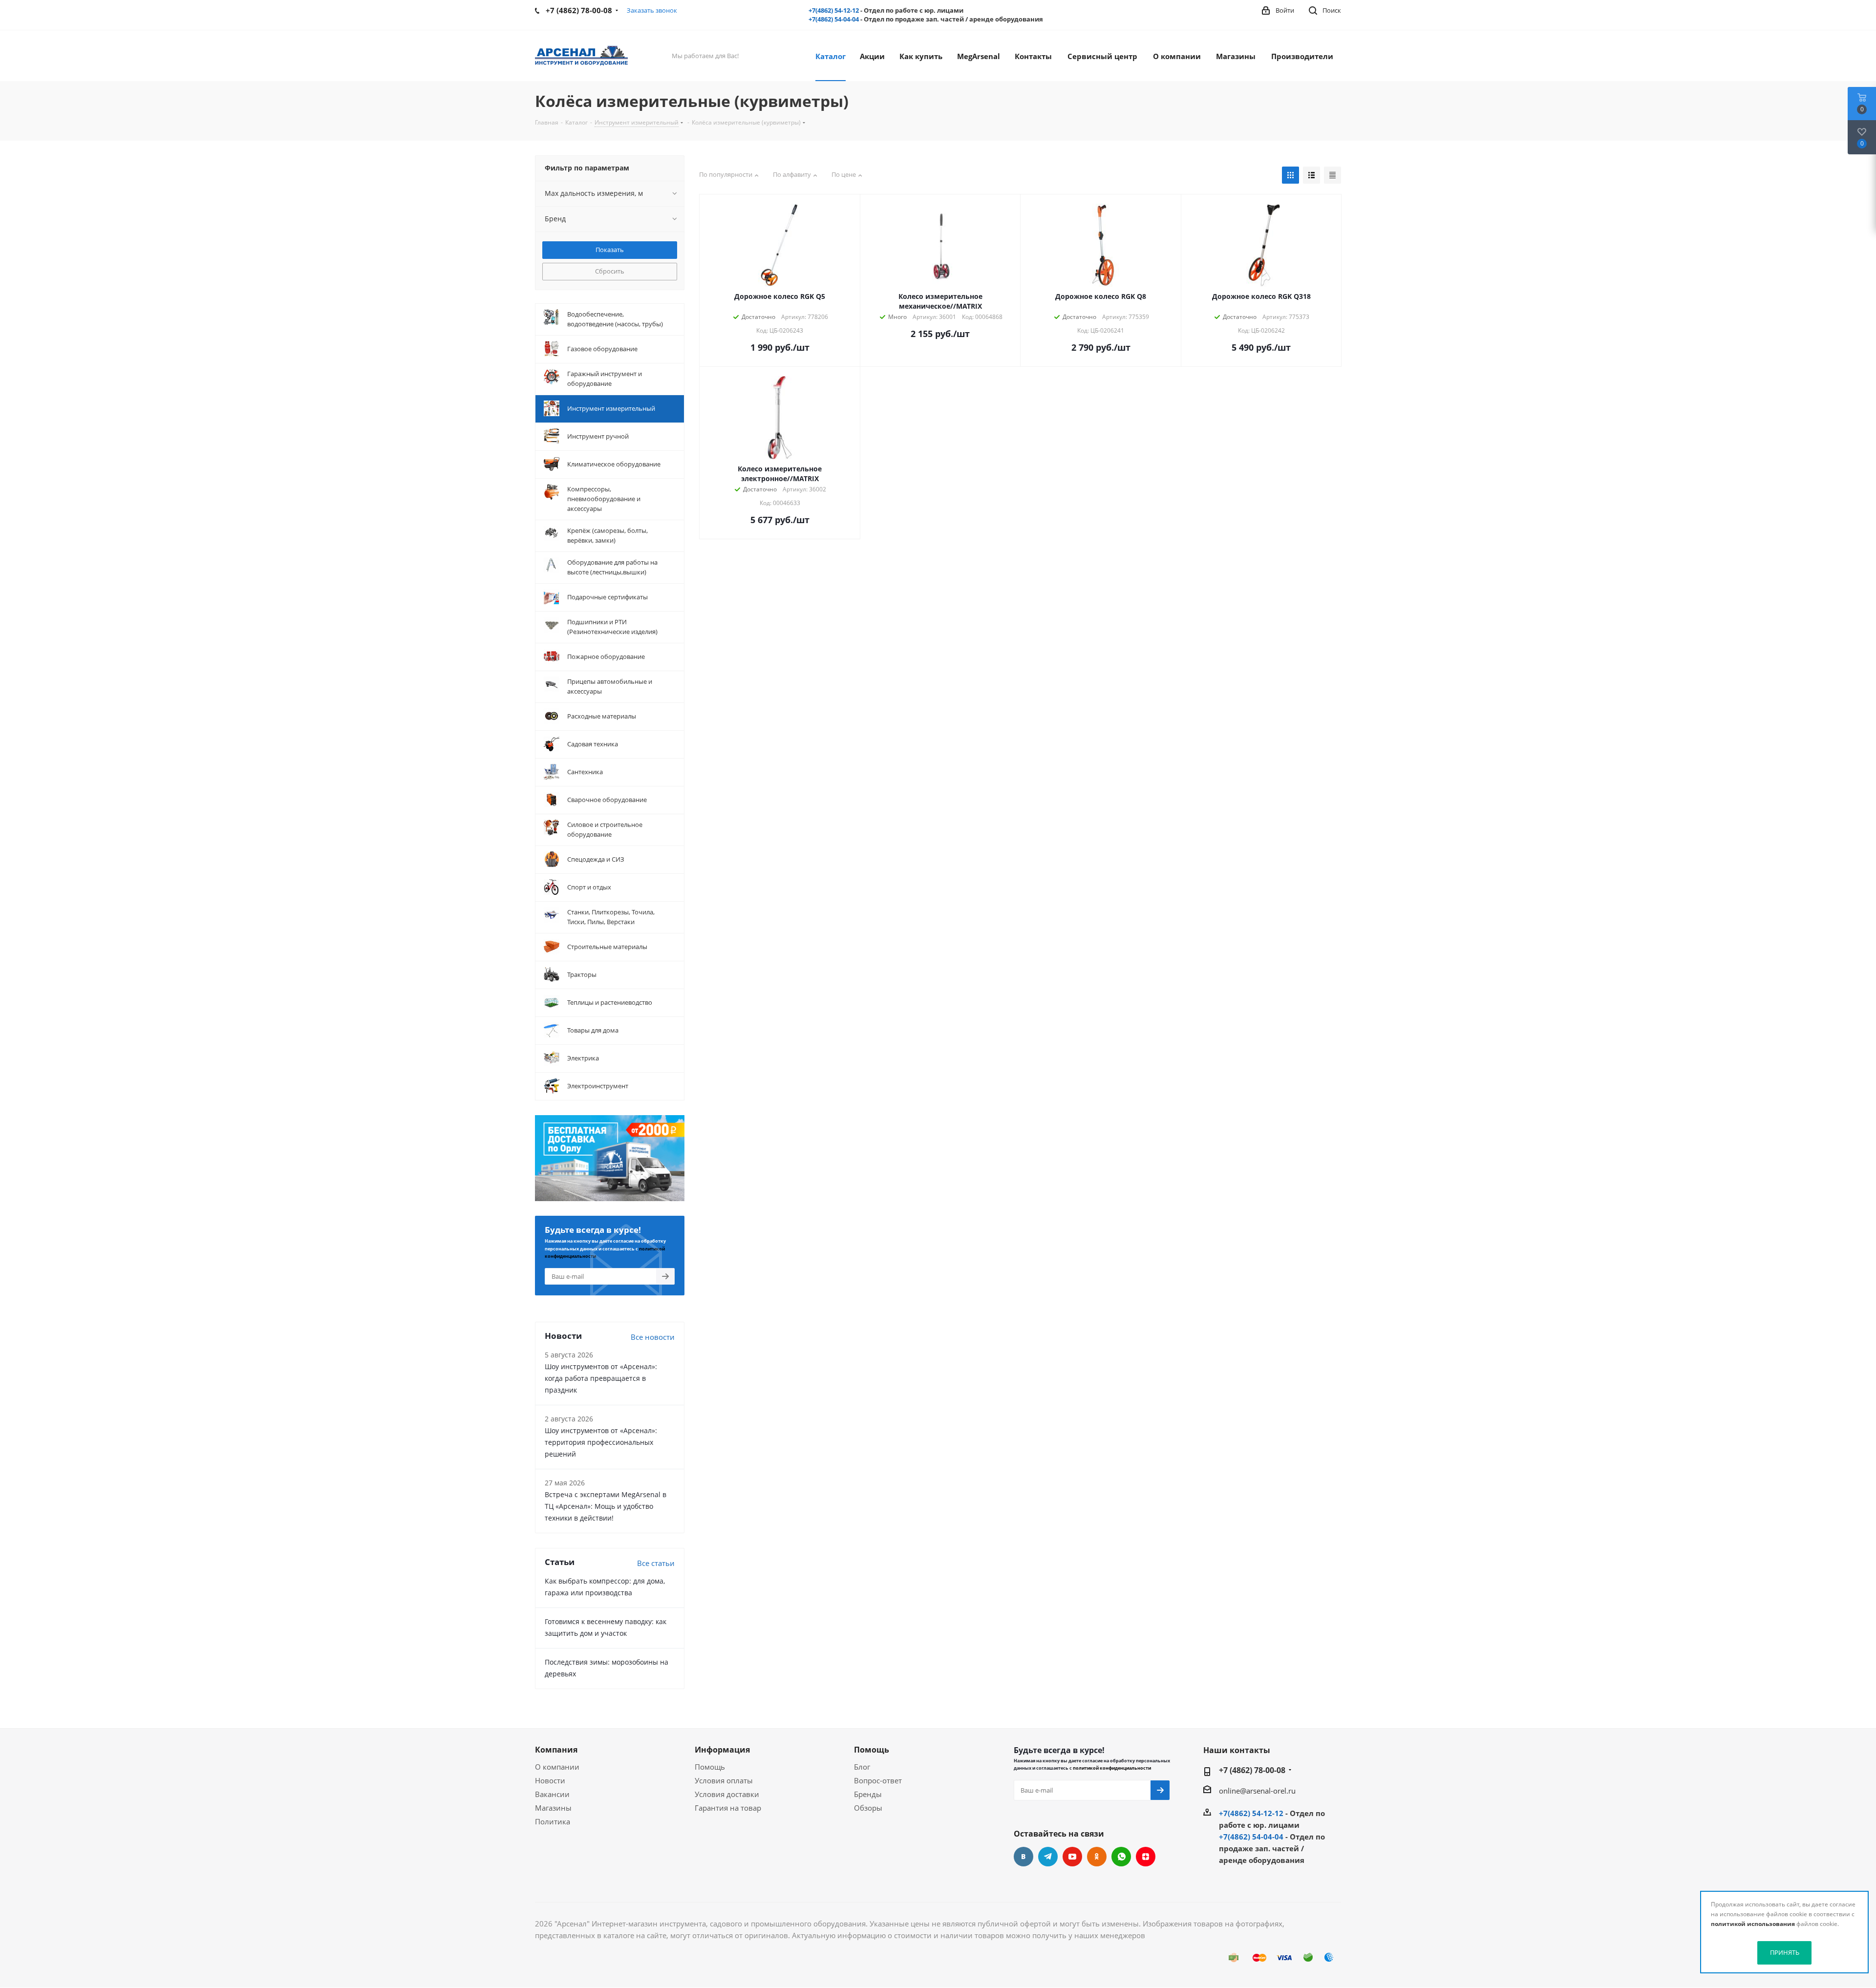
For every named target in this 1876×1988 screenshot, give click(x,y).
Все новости (653, 1337)
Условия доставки (727, 1794)
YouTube (1072, 1857)
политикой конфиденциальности (1112, 1768)
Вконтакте (1023, 1857)
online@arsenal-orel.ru (1257, 1791)
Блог (862, 1767)
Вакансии (552, 1794)
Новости (550, 1780)
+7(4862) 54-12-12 (834, 10)
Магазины (553, 1808)
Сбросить (610, 271)
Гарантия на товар (728, 1808)
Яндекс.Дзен (1146, 1857)
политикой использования (1753, 1924)
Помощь (710, 1767)
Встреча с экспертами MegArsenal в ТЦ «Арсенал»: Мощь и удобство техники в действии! (606, 1506)
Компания (556, 1750)
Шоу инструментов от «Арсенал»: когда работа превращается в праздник (601, 1378)
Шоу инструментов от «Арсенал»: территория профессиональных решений (601, 1442)
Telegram (1048, 1857)
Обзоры (868, 1808)
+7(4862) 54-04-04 (834, 19)
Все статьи (656, 1563)
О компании (557, 1767)
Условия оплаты (724, 1780)
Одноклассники (1097, 1857)
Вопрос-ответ (878, 1780)
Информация (722, 1750)
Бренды (868, 1794)
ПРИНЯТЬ (1785, 1952)
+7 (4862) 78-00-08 (1252, 1770)
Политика (553, 1821)
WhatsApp (1121, 1857)
